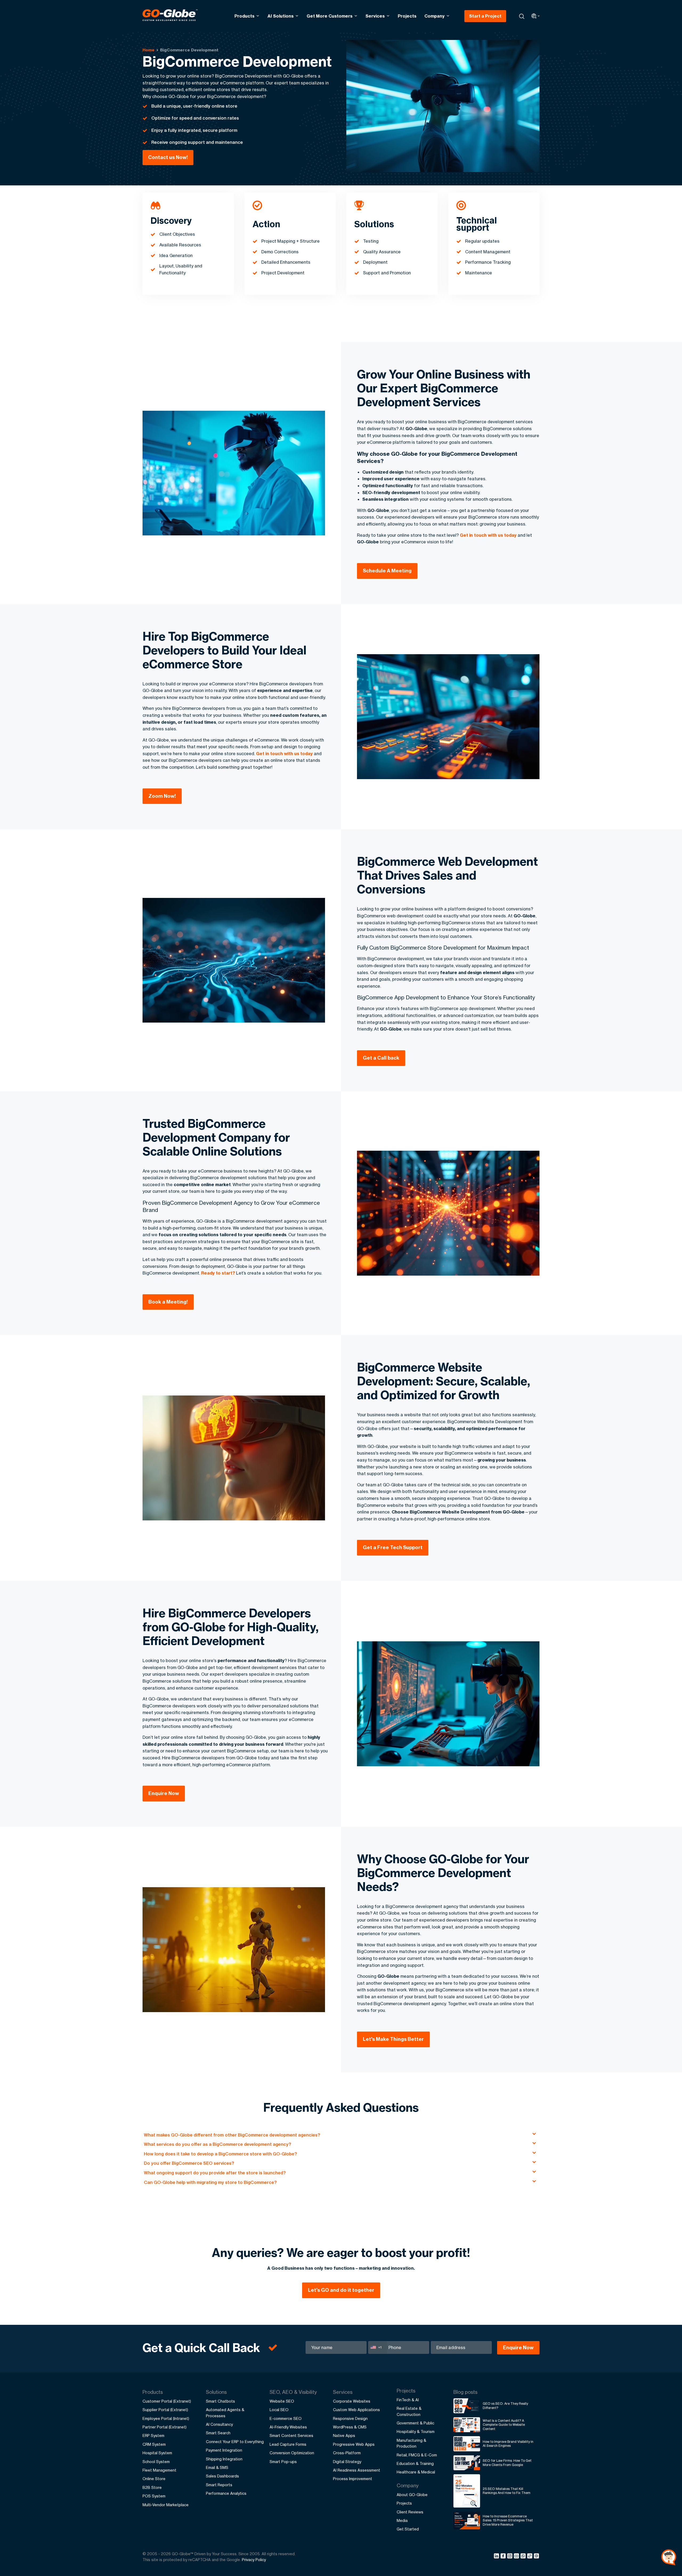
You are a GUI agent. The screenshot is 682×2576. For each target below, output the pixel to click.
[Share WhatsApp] (524, 2557)
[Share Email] (537, 2557)
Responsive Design (350, 2418)
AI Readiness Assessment (357, 2470)
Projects (407, 16)
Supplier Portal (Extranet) (165, 2410)
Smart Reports (219, 2485)
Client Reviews (410, 2512)
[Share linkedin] (497, 2557)
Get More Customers (330, 16)
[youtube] (517, 2557)
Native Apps (344, 2435)
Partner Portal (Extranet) (165, 2427)
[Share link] (530, 2556)
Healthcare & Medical (416, 2472)
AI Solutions (281, 16)
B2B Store (152, 2487)
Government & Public (415, 2423)
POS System (154, 2496)
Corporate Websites (352, 2401)
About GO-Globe (412, 2495)
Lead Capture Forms (288, 2444)
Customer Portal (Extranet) (167, 2401)
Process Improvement (353, 2479)
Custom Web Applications (356, 2410)
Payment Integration (224, 2450)
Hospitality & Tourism (416, 2431)
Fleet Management (159, 2470)
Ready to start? (218, 1273)
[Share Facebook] (504, 2557)
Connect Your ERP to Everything (235, 2442)
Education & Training (415, 2463)
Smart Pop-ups (283, 2462)
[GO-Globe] (170, 15)
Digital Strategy (347, 2462)
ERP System (153, 2435)
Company (435, 16)
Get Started (408, 2529)
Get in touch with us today (488, 535)
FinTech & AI (408, 2400)
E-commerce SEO (286, 2418)
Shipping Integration (224, 2459)
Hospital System (157, 2453)
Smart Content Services (291, 2435)
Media (402, 2520)
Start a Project (485, 16)
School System (156, 2462)
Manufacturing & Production (411, 2443)
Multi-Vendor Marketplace (166, 2505)
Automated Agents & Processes (225, 2413)
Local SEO (279, 2410)
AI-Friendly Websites (288, 2427)
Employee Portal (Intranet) (166, 2418)
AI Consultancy (219, 2424)
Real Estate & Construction (409, 2411)
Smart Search (218, 2433)
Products (244, 16)
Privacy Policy (254, 2560)
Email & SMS (217, 2467)
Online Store (154, 2479)
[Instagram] (511, 2557)
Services (375, 16)
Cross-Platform (347, 2453)
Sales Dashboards (222, 2476)
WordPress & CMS (350, 2427)
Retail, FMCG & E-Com (417, 2455)
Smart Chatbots (220, 2401)
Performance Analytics (226, 2493)
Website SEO (282, 2401)
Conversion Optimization (292, 2453)
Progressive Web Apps (354, 2444)
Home (149, 50)
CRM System (154, 2444)
